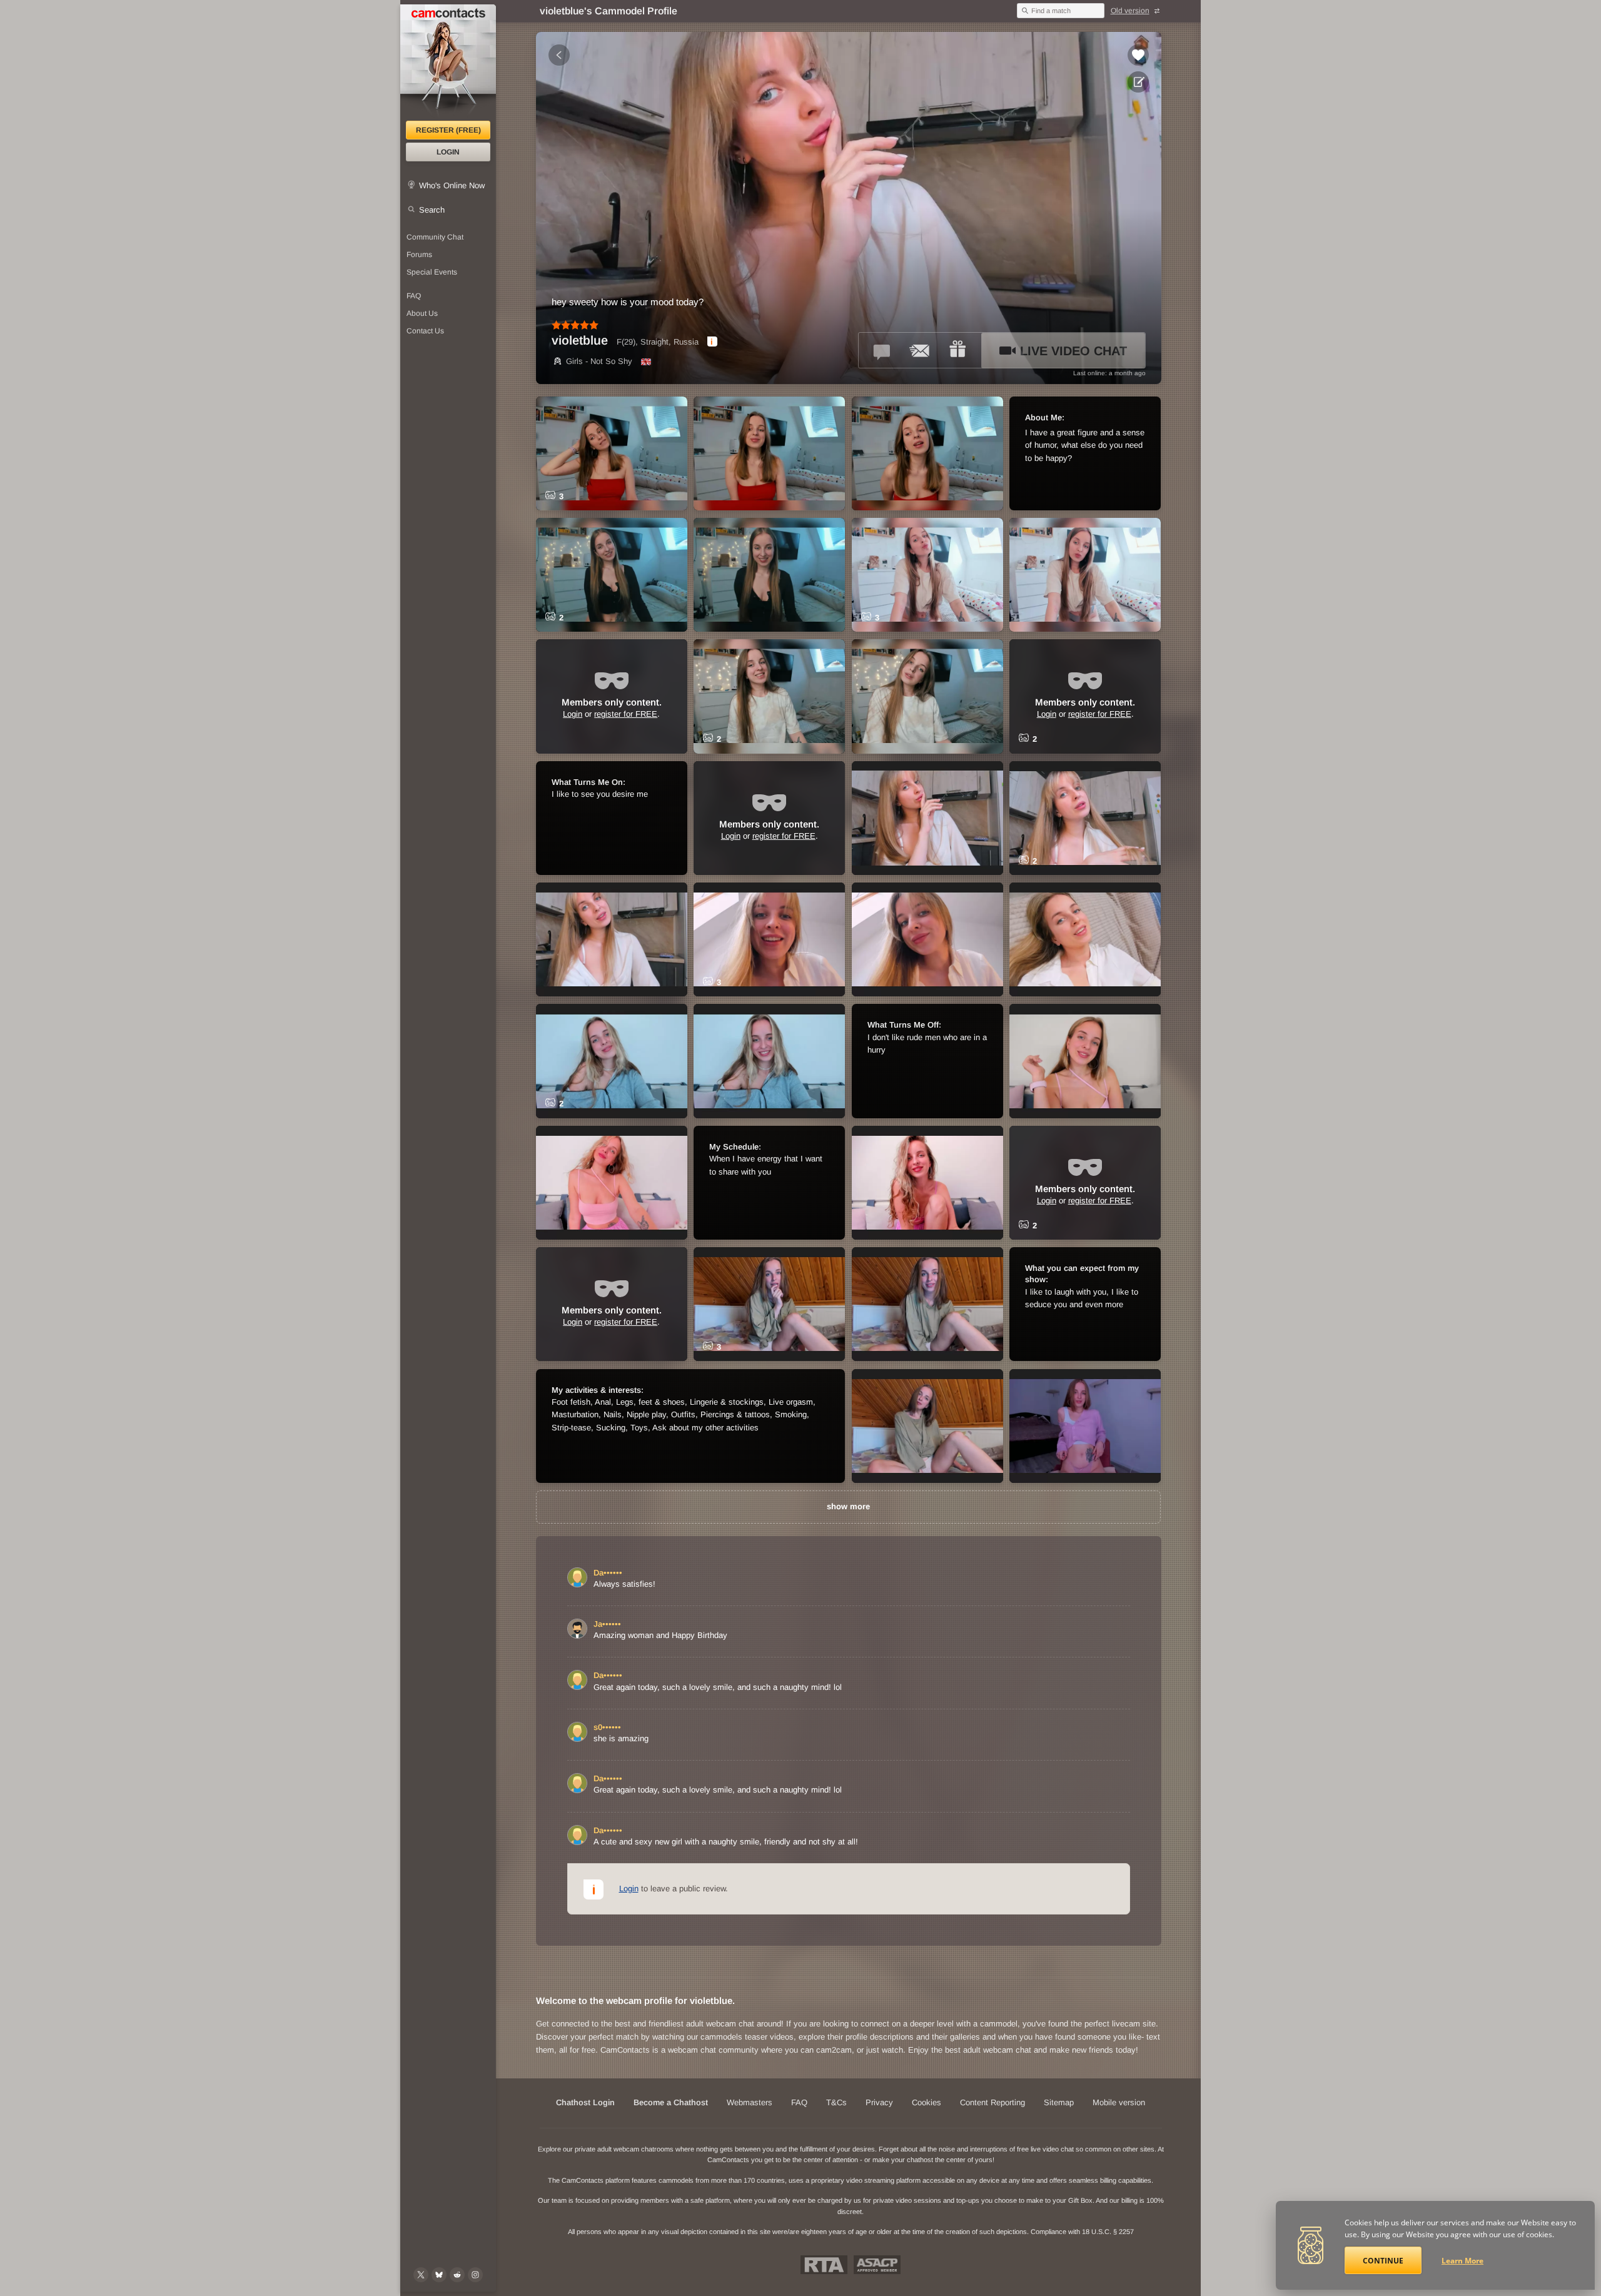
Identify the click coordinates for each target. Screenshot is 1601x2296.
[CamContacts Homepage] (448, 63)
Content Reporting (992, 2102)
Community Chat (435, 237)
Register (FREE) (448, 130)
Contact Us (425, 331)
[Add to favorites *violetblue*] (1138, 55)
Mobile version (1119, 2102)
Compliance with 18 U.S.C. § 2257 (1082, 2232)
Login (448, 152)
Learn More (1462, 2261)
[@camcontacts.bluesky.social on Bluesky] (439, 2275)
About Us (422, 313)
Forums (419, 255)
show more (848, 1506)
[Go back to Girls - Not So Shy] (559, 55)
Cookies (927, 2102)
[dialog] (712, 341)
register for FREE (626, 714)
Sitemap (1059, 2102)
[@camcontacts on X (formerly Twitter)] (421, 2275)
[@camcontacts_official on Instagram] (475, 2275)
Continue (1383, 2261)
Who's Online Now (452, 185)
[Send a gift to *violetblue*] (957, 350)
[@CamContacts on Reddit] (457, 2275)
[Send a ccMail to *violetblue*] (920, 350)
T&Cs (836, 2102)
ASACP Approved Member (877, 2265)
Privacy (879, 2102)
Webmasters (750, 2102)
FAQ (414, 296)
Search (432, 210)
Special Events (432, 272)
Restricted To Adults (824, 2265)
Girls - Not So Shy (599, 361)
